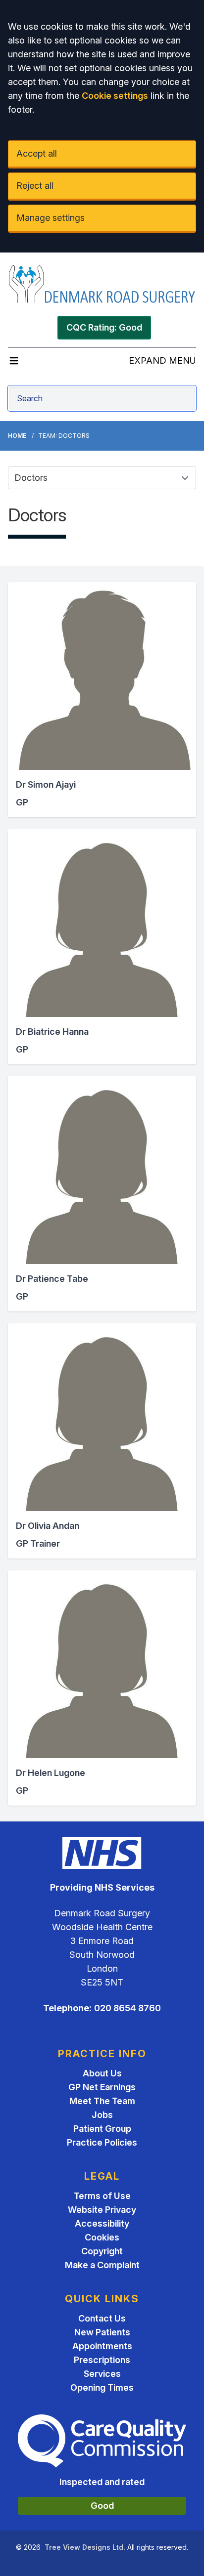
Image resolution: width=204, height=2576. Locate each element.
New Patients (102, 2332)
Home (17, 436)
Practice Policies (102, 2142)
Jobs (102, 2115)
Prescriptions (102, 2360)
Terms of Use (102, 2196)
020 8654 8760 (127, 2008)
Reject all (35, 186)
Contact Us (102, 2318)
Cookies (102, 2237)
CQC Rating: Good (104, 327)
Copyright (102, 2251)
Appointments (102, 2346)
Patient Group (102, 2129)
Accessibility (102, 2223)
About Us (102, 2073)
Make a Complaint (102, 2265)
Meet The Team (102, 2101)
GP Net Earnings (102, 2087)
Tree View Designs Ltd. (85, 2547)
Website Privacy (102, 2210)
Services (102, 2374)
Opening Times (102, 2387)
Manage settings (51, 218)
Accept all (37, 153)
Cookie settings (115, 96)
